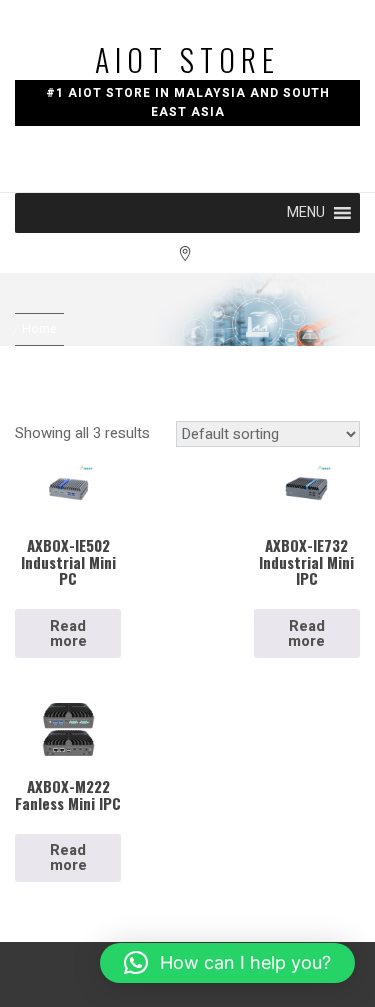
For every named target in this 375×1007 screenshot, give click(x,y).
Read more (68, 633)
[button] (306, 213)
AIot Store (187, 59)
